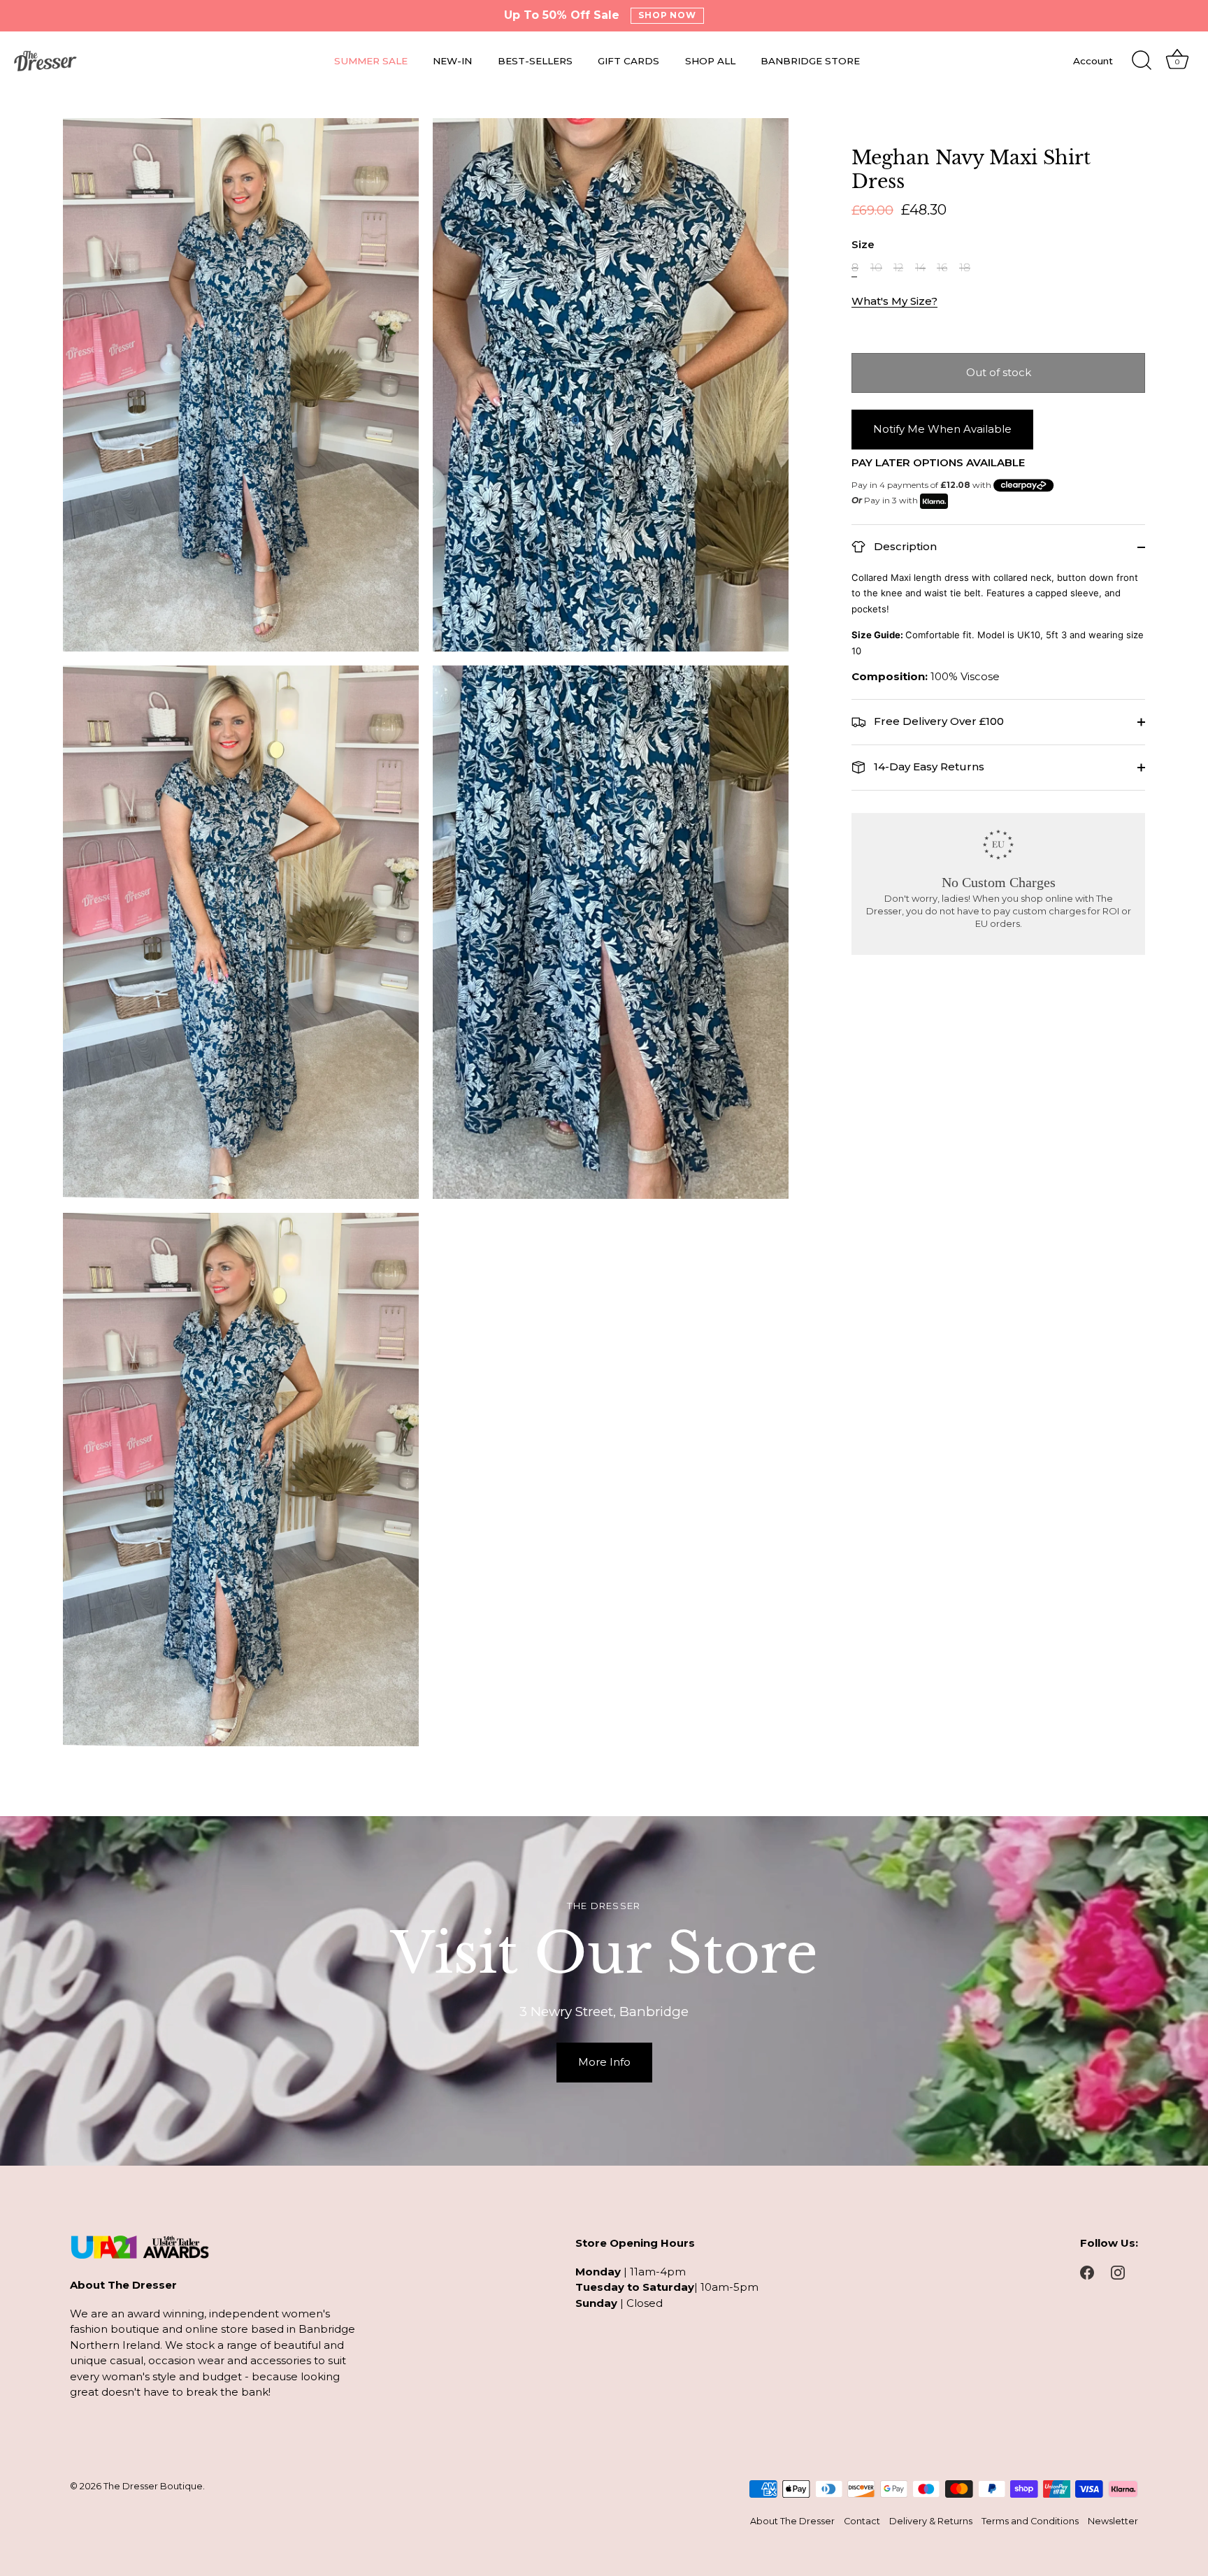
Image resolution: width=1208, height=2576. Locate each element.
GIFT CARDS (628, 61)
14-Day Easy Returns (928, 767)
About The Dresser (792, 2521)
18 (965, 268)
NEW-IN (452, 61)
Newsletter (1113, 2521)
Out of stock (999, 372)
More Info (604, 2062)
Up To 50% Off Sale (562, 15)
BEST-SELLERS (535, 61)
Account (1093, 61)
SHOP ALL (710, 61)
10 (876, 268)
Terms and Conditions (1030, 2521)
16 (942, 268)
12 (898, 268)
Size (863, 245)
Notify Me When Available (942, 429)
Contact (862, 2521)
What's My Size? (894, 301)
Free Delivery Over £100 (937, 721)
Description (904, 546)
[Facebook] (1087, 2272)
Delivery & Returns (931, 2521)
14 (920, 268)
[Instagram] (1118, 2272)
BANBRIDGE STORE (810, 61)
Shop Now (668, 15)
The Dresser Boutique (153, 2486)
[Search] (1142, 61)
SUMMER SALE (371, 61)
